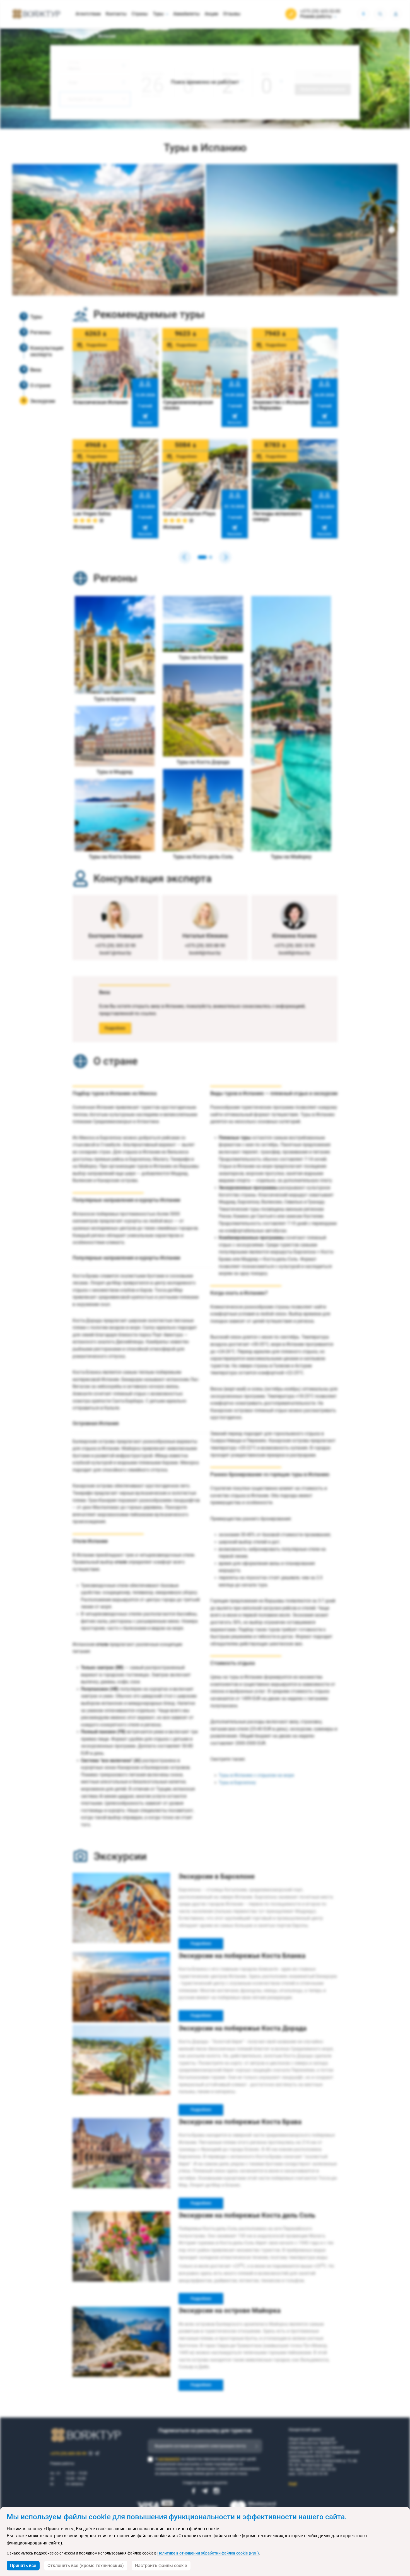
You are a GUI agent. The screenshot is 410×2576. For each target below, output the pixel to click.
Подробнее (115, 1028)
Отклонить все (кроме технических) (86, 2566)
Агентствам (88, 14)
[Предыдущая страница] (185, 557)
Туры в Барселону (237, 1783)
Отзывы (232, 14)
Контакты (116, 14)
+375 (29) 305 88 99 (205, 946)
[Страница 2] (211, 557)
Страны (140, 14)
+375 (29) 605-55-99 (320, 11)
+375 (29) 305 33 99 (115, 946)
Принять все (23, 2566)
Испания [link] (107, 36)
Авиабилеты (186, 14)
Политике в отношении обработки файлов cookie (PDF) (208, 2553)
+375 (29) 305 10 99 (295, 946)
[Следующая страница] (225, 557)
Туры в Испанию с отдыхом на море (256, 1775)
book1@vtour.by (115, 953)
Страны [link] (83, 36)
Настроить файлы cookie (161, 2566)
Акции (211, 14)
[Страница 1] (202, 557)
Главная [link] (59, 36)
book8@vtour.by (295, 953)
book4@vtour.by (205, 953)
